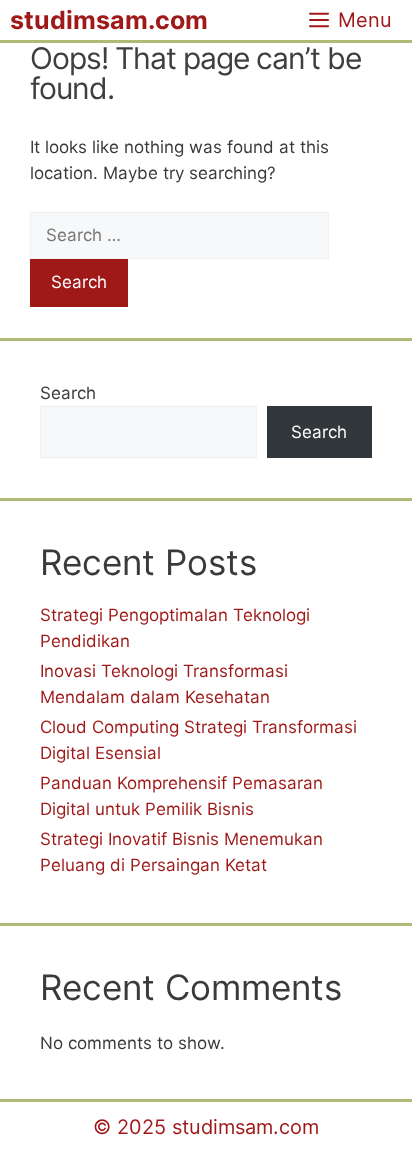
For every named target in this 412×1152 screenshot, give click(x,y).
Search (68, 393)
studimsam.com (109, 20)
